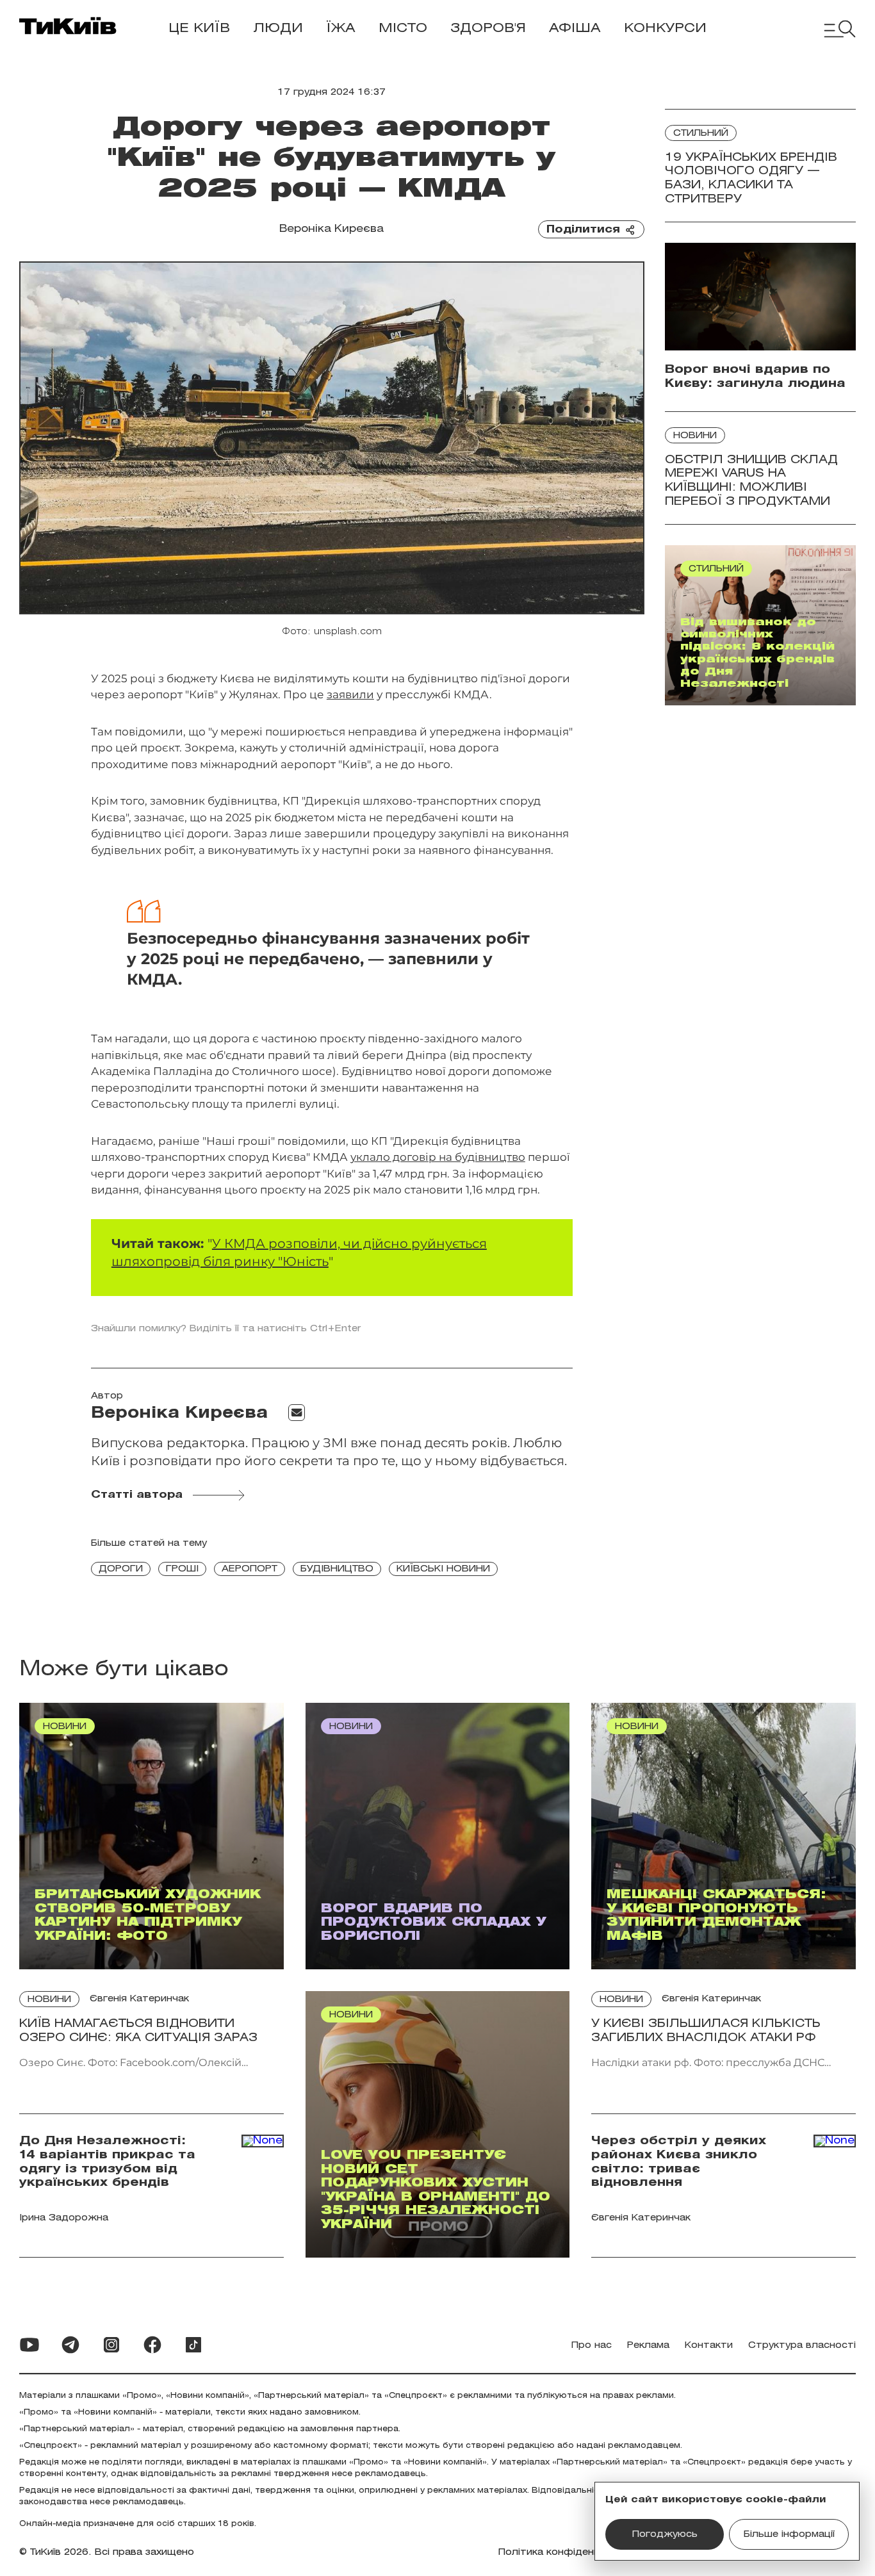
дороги (121, 1569)
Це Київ (199, 29)
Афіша (575, 29)
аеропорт (249, 1569)
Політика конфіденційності (566, 2553)
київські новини (443, 1569)
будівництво (337, 1569)
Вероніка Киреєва (331, 229)
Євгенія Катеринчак (139, 1999)
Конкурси (665, 29)
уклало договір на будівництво (438, 1157)
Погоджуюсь (665, 2535)
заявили (350, 694)
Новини (695, 436)
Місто (403, 29)
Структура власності (802, 2346)
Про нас (592, 2346)
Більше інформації (789, 2535)
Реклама (648, 2346)
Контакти (709, 2346)
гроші (182, 1569)
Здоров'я (488, 29)
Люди (278, 29)
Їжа (341, 29)
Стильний (701, 134)
